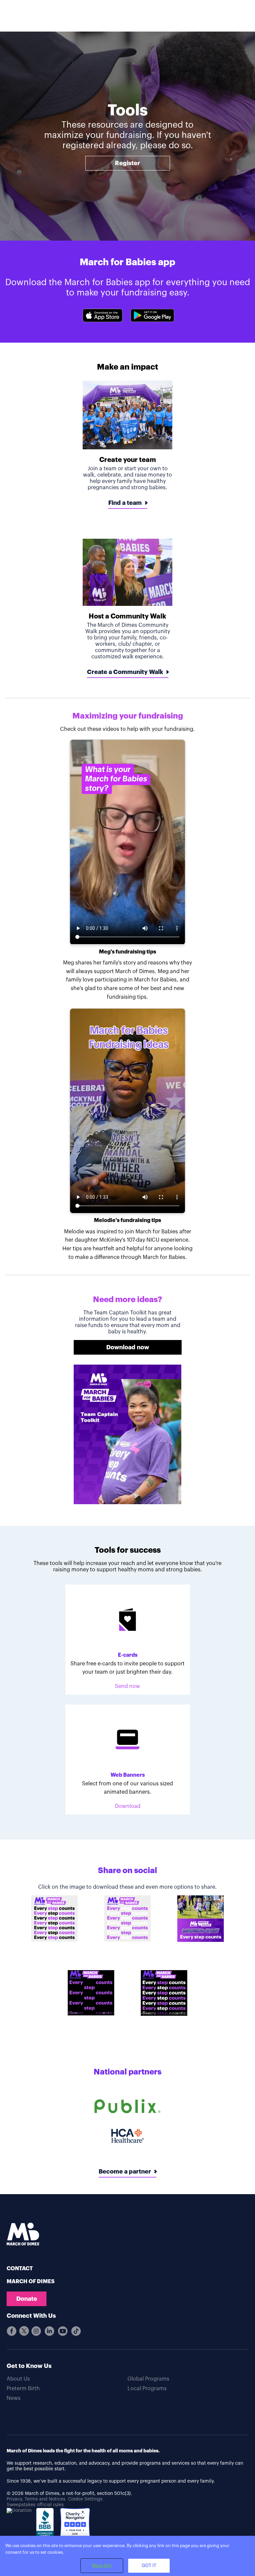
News (14, 2398)
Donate (27, 2299)
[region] (127, 2556)
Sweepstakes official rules (35, 2505)
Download (128, 1806)
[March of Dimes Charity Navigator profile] (75, 2524)
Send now (127, 1686)
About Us (18, 2379)
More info (102, 2566)
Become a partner (125, 2172)
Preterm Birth (23, 2389)
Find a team (125, 503)
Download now (128, 1347)
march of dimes (31, 2282)
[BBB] (46, 2527)
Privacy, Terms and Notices (36, 2499)
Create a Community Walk (125, 672)
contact (20, 2269)
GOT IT (149, 2566)
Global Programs (148, 2379)
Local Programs (147, 2389)
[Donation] (19, 2511)
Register (127, 163)
